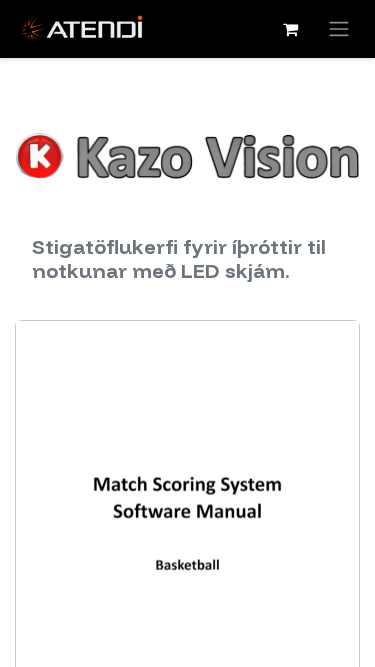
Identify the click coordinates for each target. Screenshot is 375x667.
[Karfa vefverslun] (290, 29)
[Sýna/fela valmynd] (339, 29)
